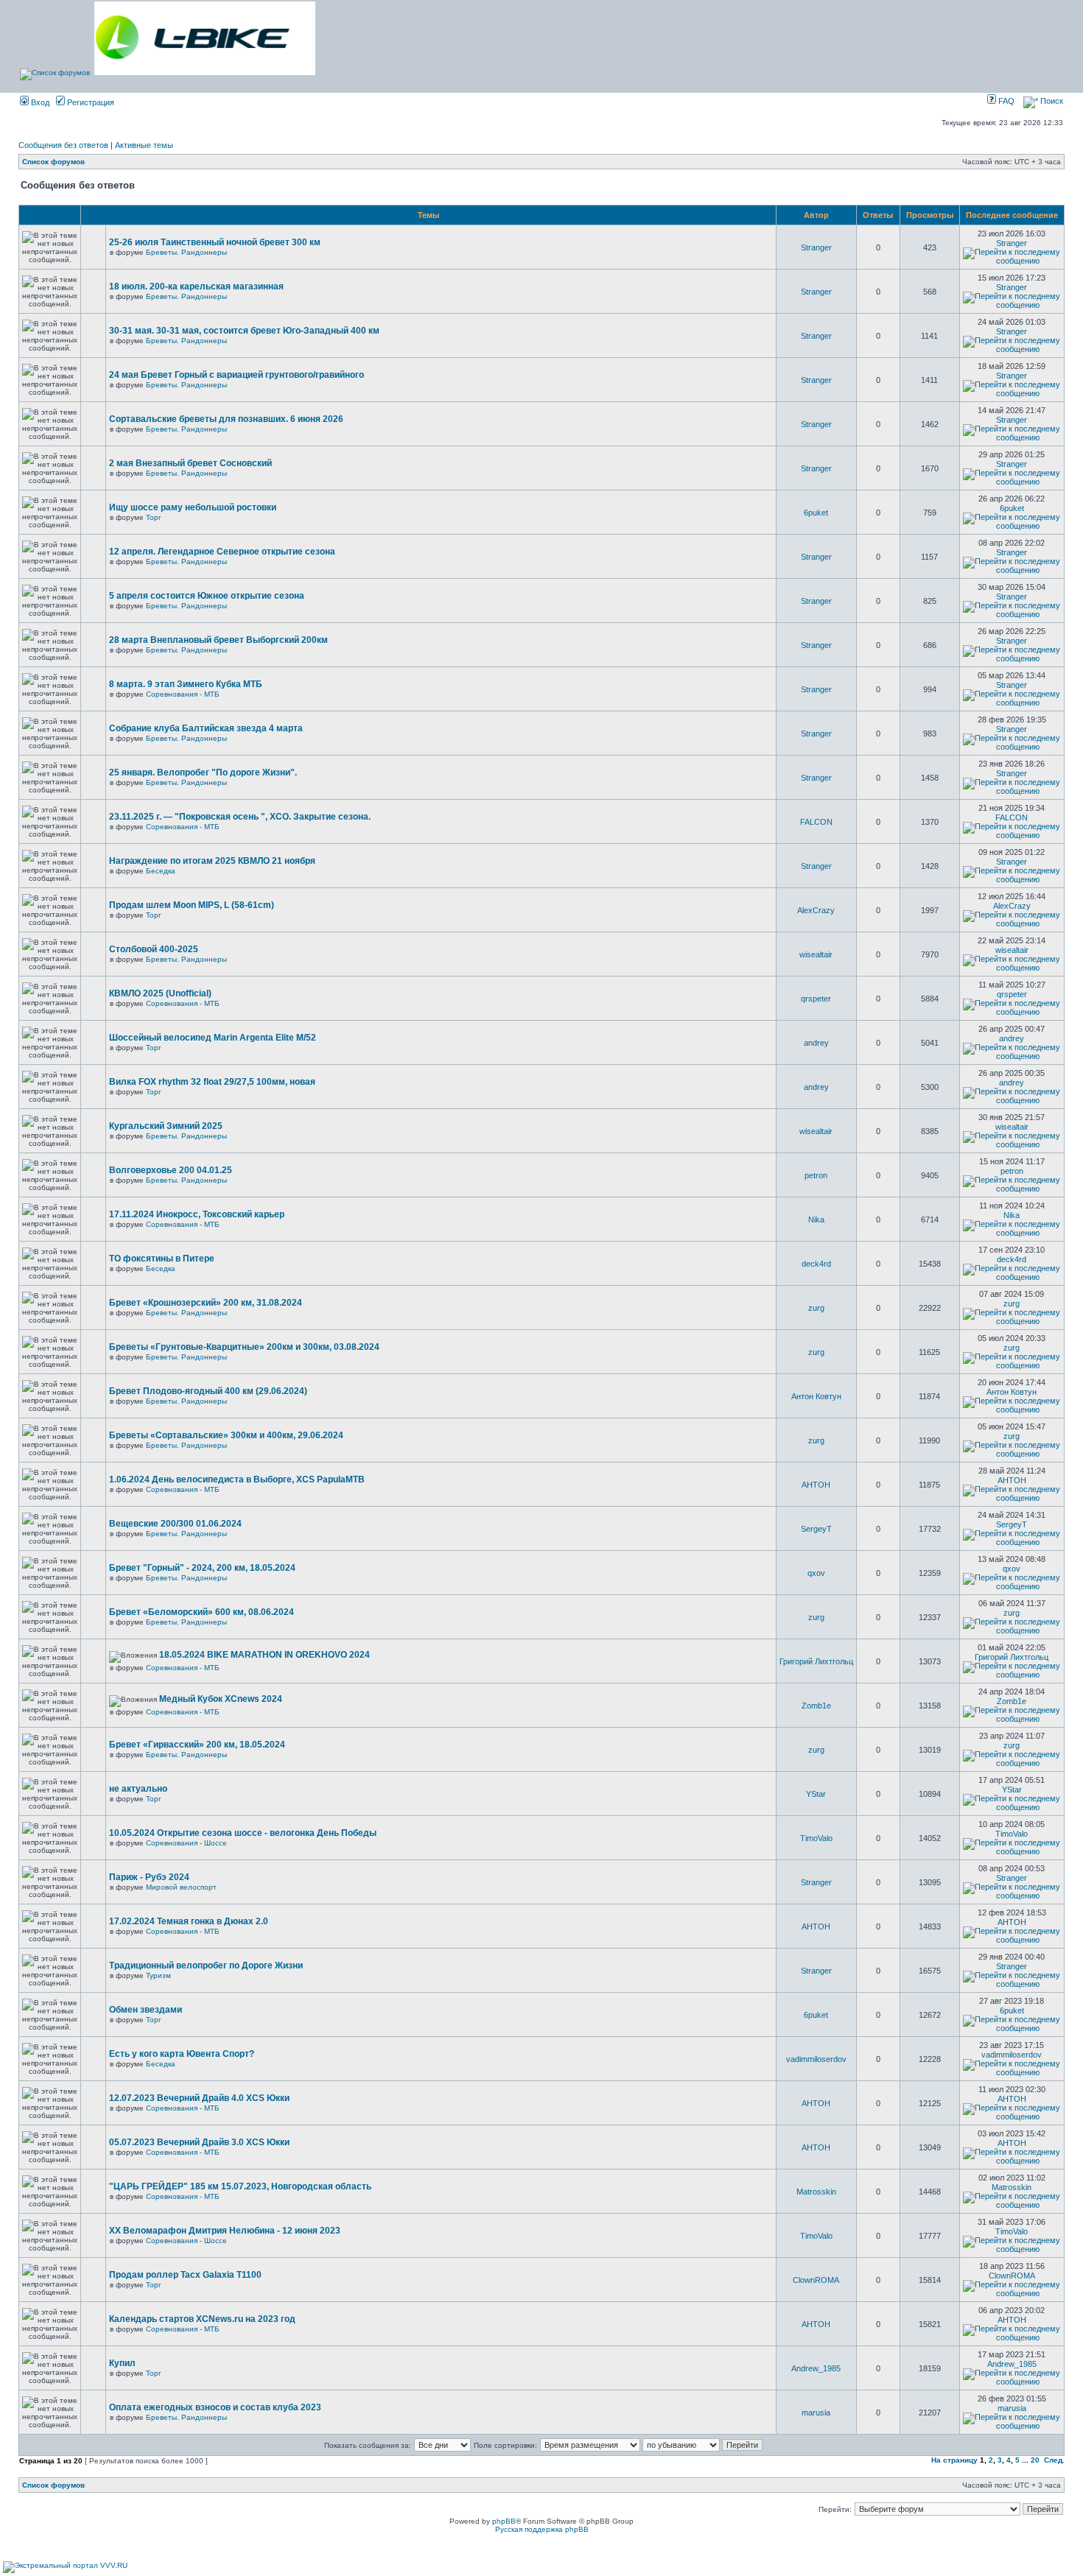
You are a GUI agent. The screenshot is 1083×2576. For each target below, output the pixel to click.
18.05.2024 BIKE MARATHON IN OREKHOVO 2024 (264, 1655)
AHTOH (816, 1485)
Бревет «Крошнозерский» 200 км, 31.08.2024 (206, 1303)
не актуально (138, 1789)
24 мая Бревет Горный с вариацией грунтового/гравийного (236, 375)
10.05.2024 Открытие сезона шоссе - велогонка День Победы (243, 1833)
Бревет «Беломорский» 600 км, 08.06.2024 (201, 1612)
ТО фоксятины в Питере (162, 1259)
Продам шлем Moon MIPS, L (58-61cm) (192, 905)
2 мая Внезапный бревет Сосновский (190, 463)
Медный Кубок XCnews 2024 (221, 1699)
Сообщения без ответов (63, 145)
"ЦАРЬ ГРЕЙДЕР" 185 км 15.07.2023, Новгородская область (240, 2186)
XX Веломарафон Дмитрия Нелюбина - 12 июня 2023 (225, 2231)
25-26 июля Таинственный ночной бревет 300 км (215, 242)
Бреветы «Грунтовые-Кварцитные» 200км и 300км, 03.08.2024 (244, 1347)
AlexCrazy (816, 910)
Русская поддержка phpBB (542, 2529)
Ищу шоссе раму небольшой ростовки (193, 507)
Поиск (1051, 101)
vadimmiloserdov (816, 2059)
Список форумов (53, 162)
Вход (39, 102)
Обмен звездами (146, 2010)
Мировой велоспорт (181, 1887)
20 (1035, 2460)
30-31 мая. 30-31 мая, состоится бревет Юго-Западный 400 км (244, 331)
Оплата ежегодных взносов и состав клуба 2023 (215, 2407)
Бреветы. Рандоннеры (186, 252)
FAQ (1005, 101)
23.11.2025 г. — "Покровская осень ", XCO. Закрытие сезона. (240, 817)
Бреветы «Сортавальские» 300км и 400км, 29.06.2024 (226, 1435)
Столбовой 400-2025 (154, 949)
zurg (816, 1308)
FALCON (816, 822)
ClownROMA (816, 2280)
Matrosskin (816, 2192)
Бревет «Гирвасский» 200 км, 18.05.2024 (197, 1745)
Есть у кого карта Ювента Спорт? (182, 2054)
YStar (816, 1794)
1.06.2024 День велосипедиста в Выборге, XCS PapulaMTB (237, 1479)
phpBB (504, 2521)
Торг (154, 517)
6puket (816, 513)
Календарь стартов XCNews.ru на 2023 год (202, 2319)
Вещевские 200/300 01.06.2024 (175, 1524)
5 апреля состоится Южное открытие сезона (207, 596)
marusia (816, 2413)
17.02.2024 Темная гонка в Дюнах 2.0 (189, 1921)
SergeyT (816, 1529)
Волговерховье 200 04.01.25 (171, 1170)
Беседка (161, 871)
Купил (122, 2363)
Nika (816, 1220)
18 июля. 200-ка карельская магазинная (196, 286)
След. (1054, 2460)
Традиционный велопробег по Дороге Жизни (206, 1966)
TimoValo (816, 1838)
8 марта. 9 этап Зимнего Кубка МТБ (186, 684)
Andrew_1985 (816, 2368)
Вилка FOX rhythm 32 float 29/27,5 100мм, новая (212, 1082)
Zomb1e (816, 1706)
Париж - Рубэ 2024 (149, 1877)
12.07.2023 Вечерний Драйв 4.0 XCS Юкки (199, 2098)
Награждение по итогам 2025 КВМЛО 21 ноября (212, 861)
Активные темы (144, 145)
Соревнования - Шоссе (186, 1843)
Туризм (158, 1975)
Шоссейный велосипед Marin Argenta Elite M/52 (213, 1038)
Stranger (816, 247)
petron (816, 1175)
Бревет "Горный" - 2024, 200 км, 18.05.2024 (202, 1568)
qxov (816, 1573)
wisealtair (816, 954)
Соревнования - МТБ (183, 694)
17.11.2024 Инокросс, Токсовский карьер (197, 1214)
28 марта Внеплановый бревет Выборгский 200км (218, 640)
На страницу (954, 2460)
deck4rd (816, 1264)
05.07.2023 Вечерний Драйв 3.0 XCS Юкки (199, 2142)
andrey (816, 1043)
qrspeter (816, 999)
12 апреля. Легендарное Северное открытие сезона (222, 552)
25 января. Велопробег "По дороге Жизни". (203, 773)
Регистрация (90, 102)
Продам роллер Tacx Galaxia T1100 (185, 2275)
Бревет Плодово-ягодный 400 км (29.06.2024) (208, 1391)
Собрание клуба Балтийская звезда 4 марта (206, 728)
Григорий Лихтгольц (816, 1661)
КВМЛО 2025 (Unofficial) (160, 993)
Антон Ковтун (816, 1396)
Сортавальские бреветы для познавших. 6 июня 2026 (226, 419)
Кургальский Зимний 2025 (166, 1126)
